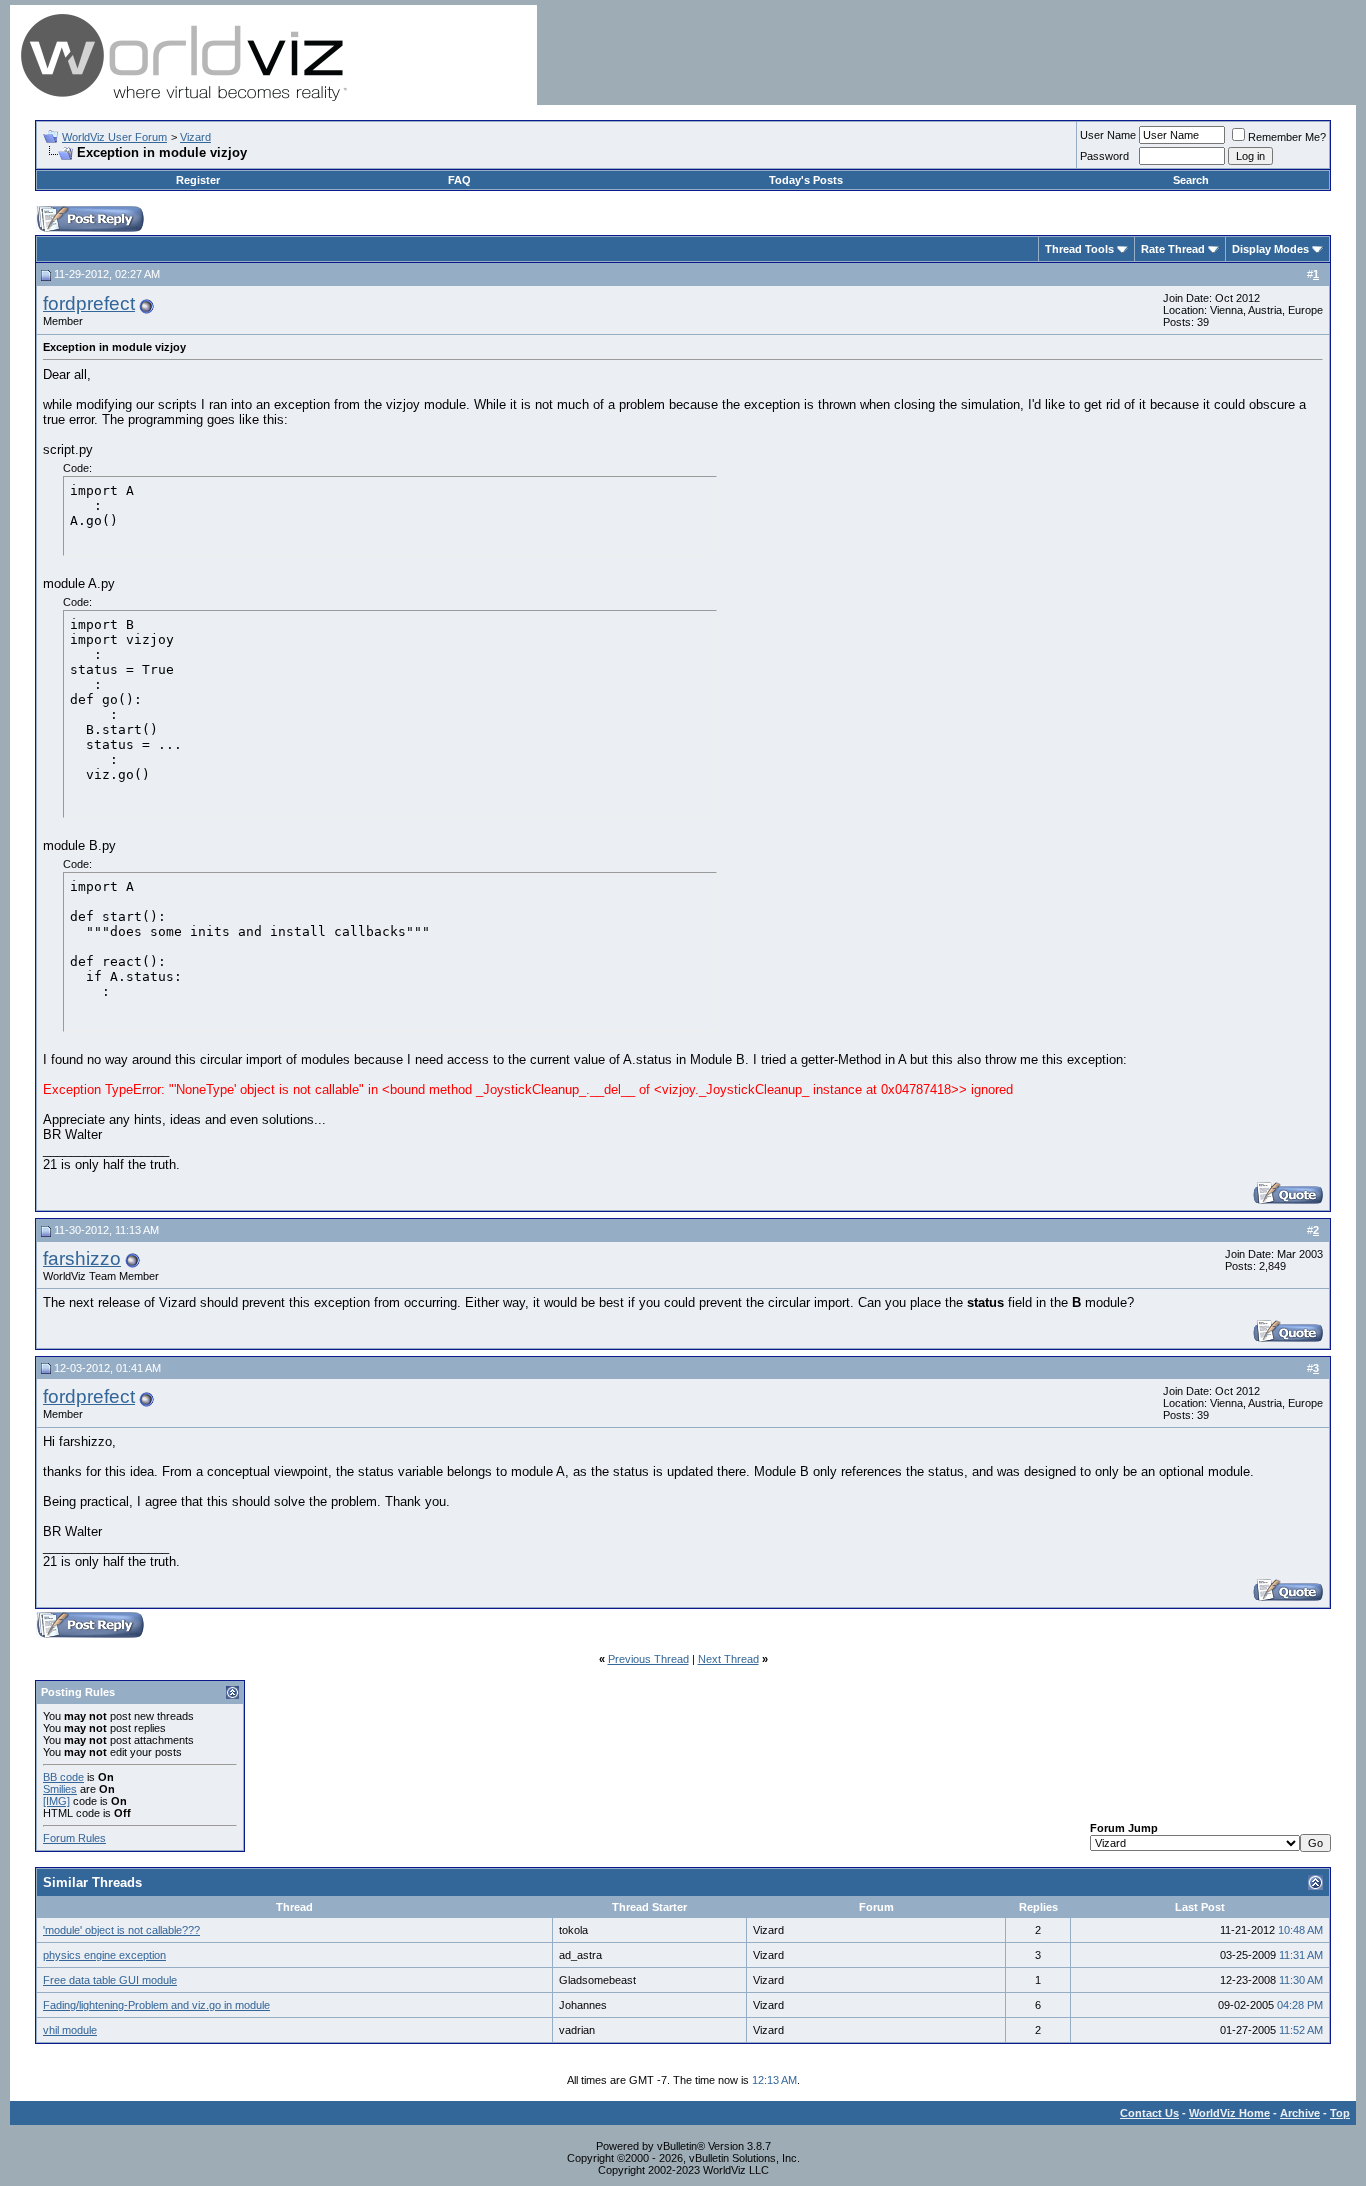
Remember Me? (1287, 137)
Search (1191, 180)
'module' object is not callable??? (121, 1930)
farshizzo (82, 1258)
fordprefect (89, 303)
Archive (1300, 2113)
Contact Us (1149, 2113)
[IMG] (56, 1801)
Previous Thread (648, 1659)
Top (1340, 2113)
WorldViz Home (1229, 2113)
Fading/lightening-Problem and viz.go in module (156, 2005)
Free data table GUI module (110, 1980)
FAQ (459, 180)
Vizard (195, 137)
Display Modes (1270, 249)
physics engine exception (104, 1955)
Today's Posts (806, 180)
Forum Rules (74, 1838)
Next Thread (728, 1659)
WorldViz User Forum (114, 137)
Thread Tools (1079, 249)
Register (198, 180)
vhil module (70, 2030)
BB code (63, 1777)
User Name (1108, 135)
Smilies (60, 1789)
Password (1104, 156)
